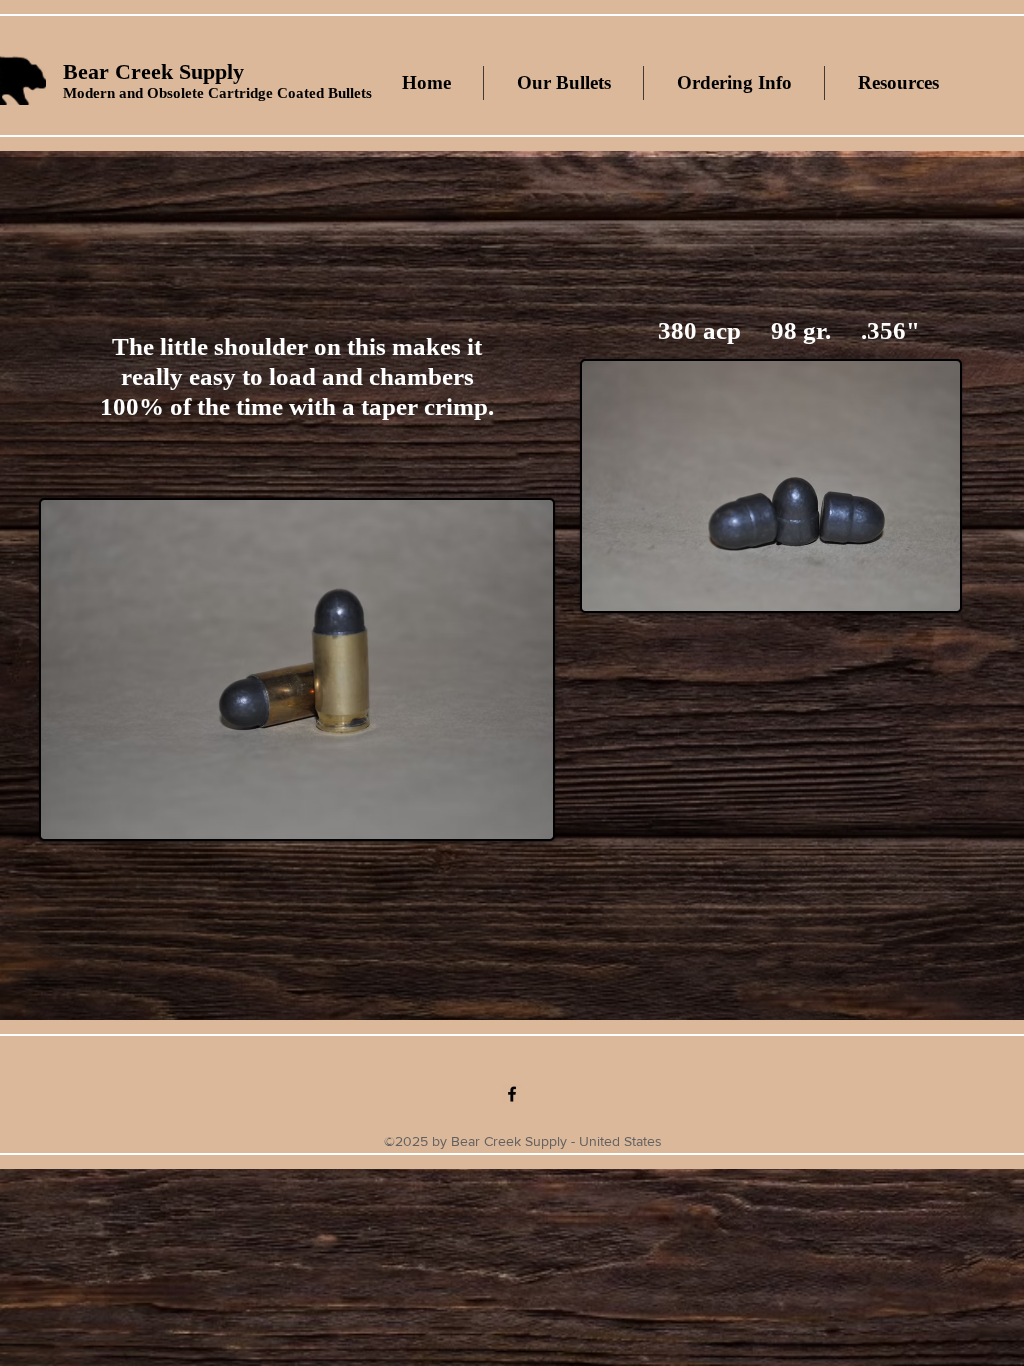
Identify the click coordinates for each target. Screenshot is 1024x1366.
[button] (563, 83)
